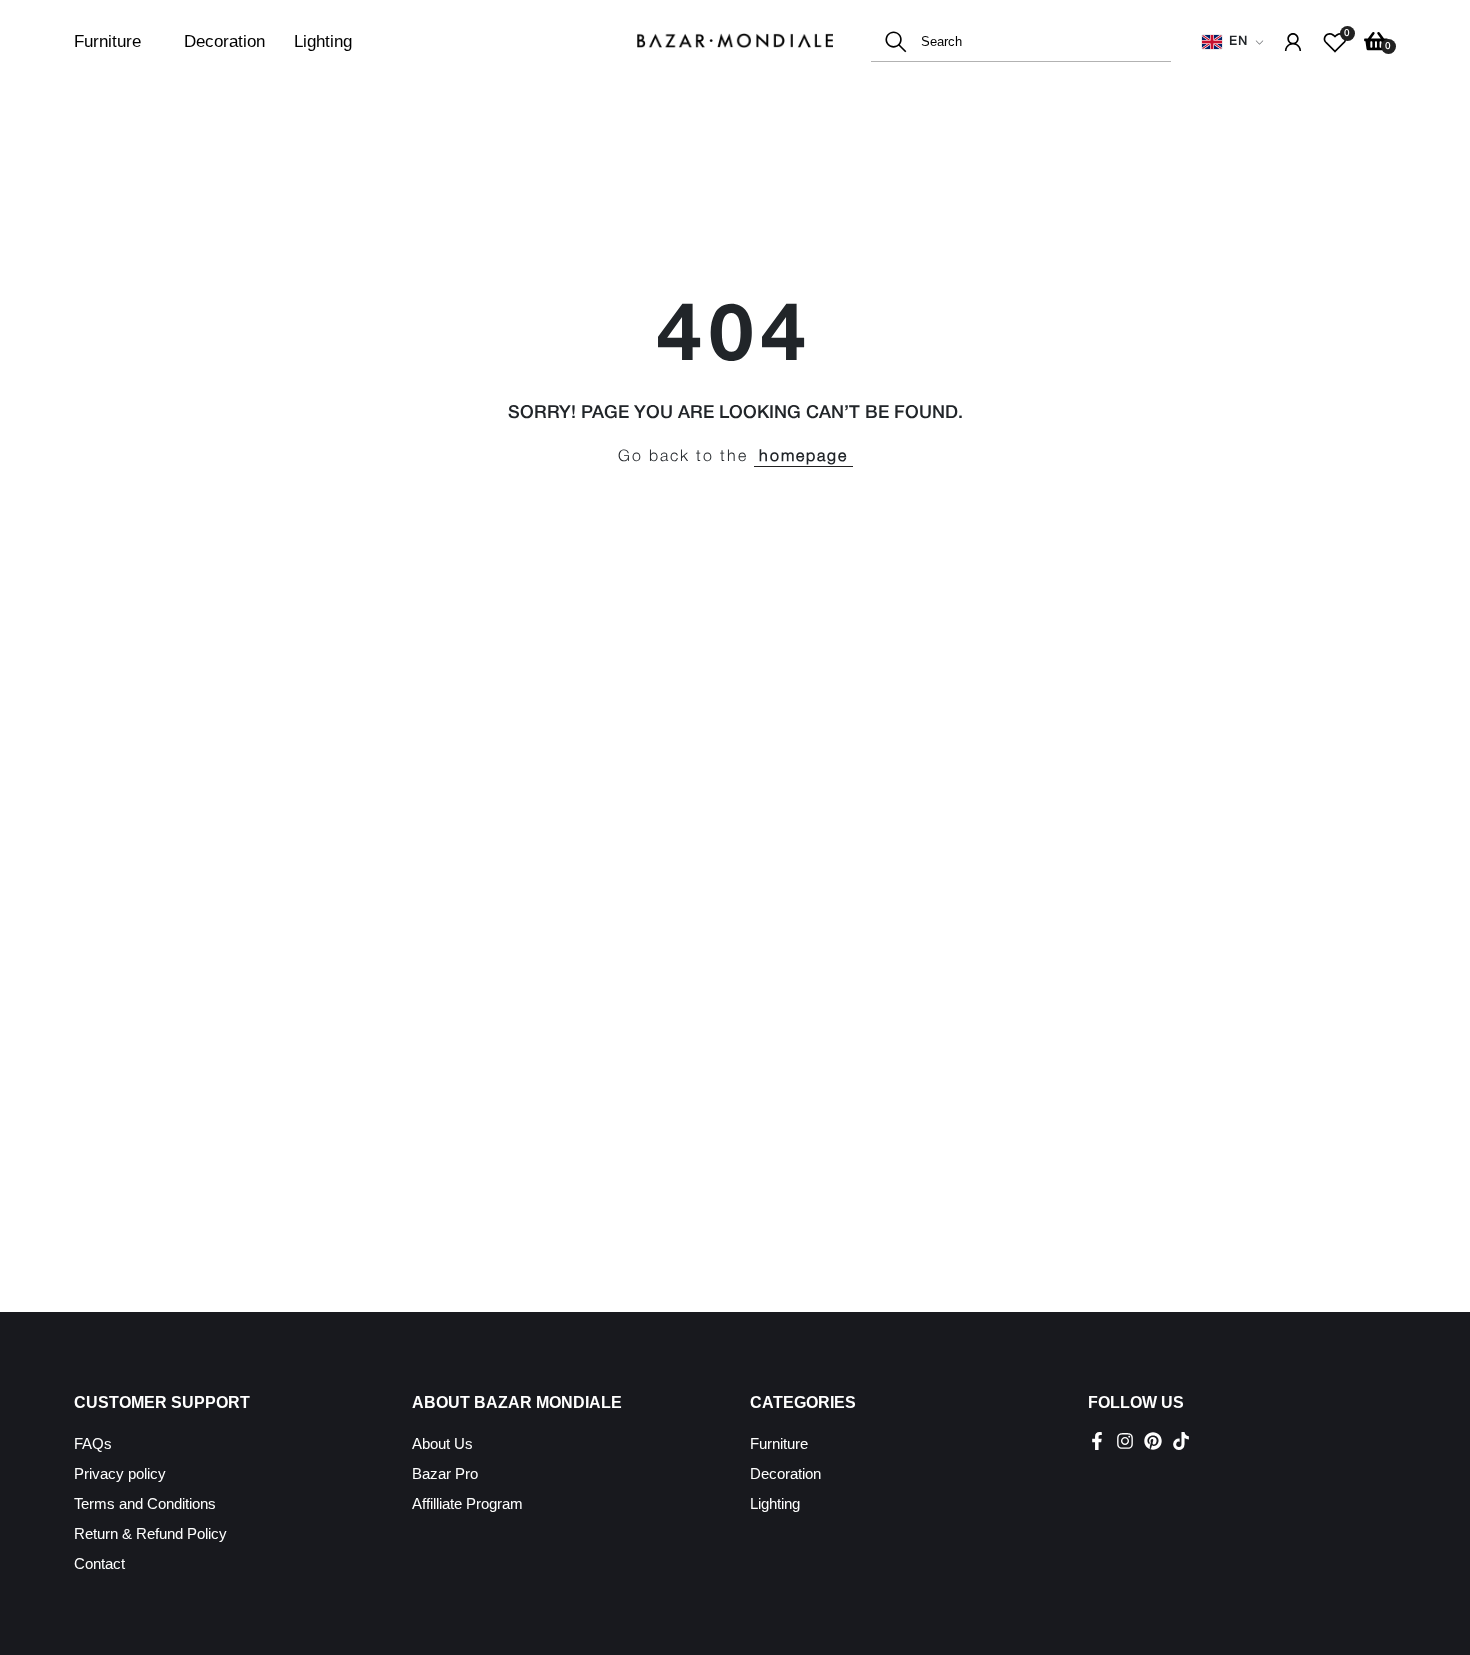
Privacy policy (120, 1473)
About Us (442, 1443)
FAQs (93, 1443)
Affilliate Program (467, 1503)
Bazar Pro (445, 1473)
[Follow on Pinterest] (1153, 1441)
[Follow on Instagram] (1125, 1441)
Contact (99, 1563)
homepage (803, 457)
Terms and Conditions (145, 1503)
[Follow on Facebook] (1097, 1441)
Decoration (224, 41)
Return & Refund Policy (150, 1533)
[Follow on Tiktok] (1181, 1441)
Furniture (107, 41)
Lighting (323, 41)
